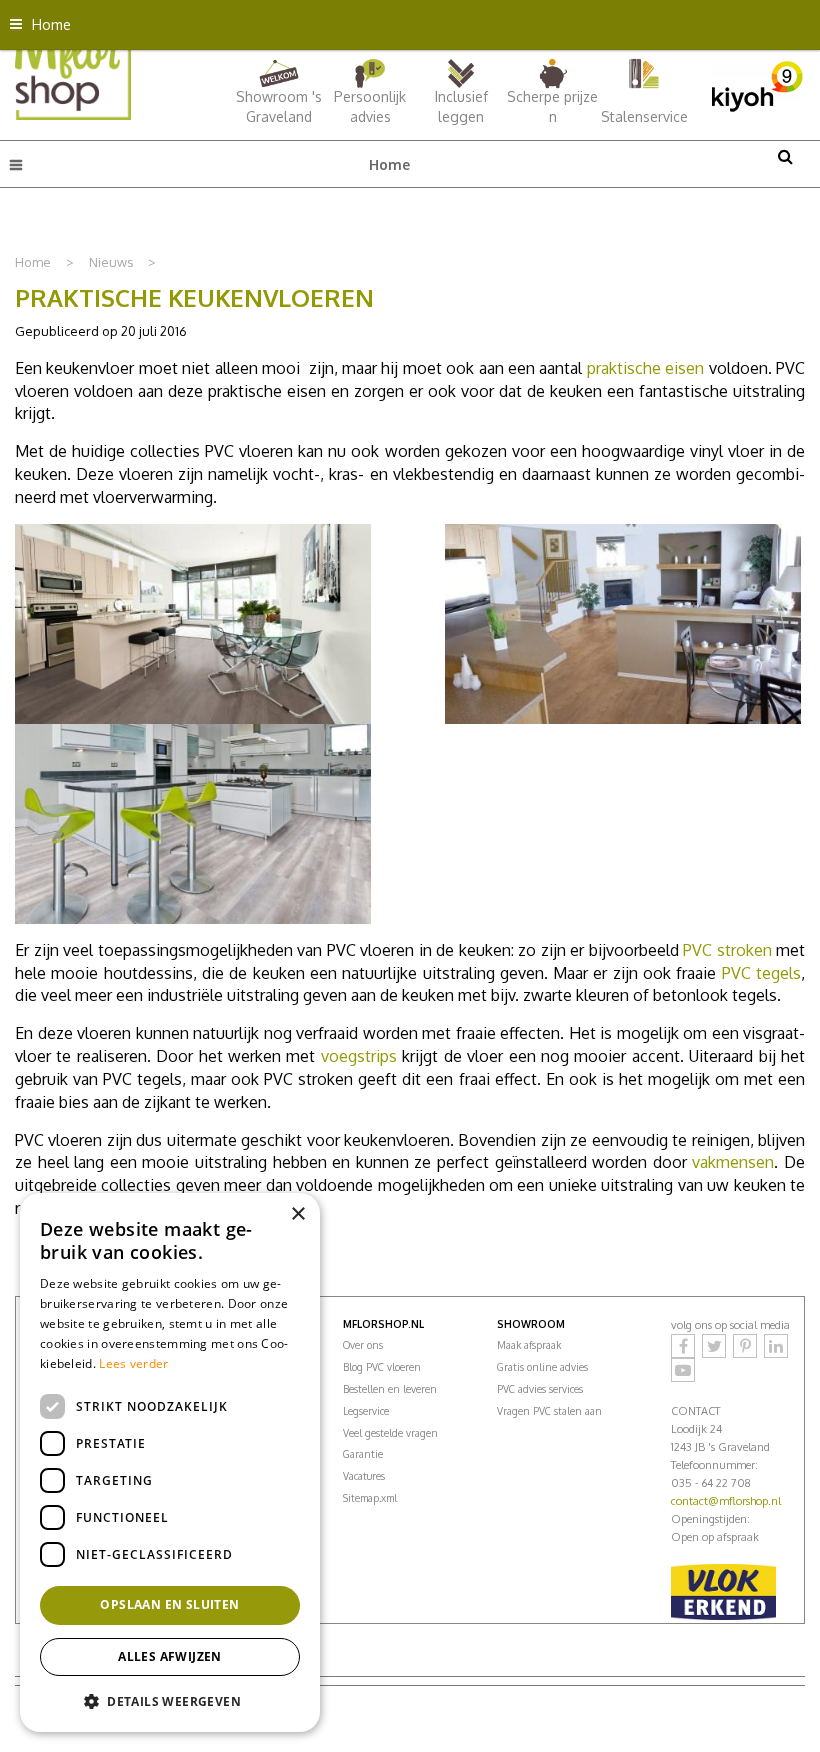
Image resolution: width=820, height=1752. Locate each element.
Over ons (363, 1345)
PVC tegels (761, 973)
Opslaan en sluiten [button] (169, 1604)
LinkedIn (776, 1346)
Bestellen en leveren (390, 1389)
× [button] (297, 1214)
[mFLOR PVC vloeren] (73, 69)
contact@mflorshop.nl (726, 1501)
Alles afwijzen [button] (170, 1656)
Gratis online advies (542, 1367)
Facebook (683, 1346)
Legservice (366, 1411)
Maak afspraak (529, 1345)
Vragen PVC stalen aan (549, 1411)
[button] (170, 1700)
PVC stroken (727, 950)
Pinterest (745, 1346)
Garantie (363, 1454)
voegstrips (359, 1056)
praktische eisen (645, 368)
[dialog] (170, 1462)
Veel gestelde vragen (390, 1433)
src (785, 156)
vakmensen (733, 1162)
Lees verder (133, 1363)
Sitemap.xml (370, 1498)
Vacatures (364, 1476)
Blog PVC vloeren (382, 1367)
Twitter (714, 1346)
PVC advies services (540, 1389)
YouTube (683, 1370)
